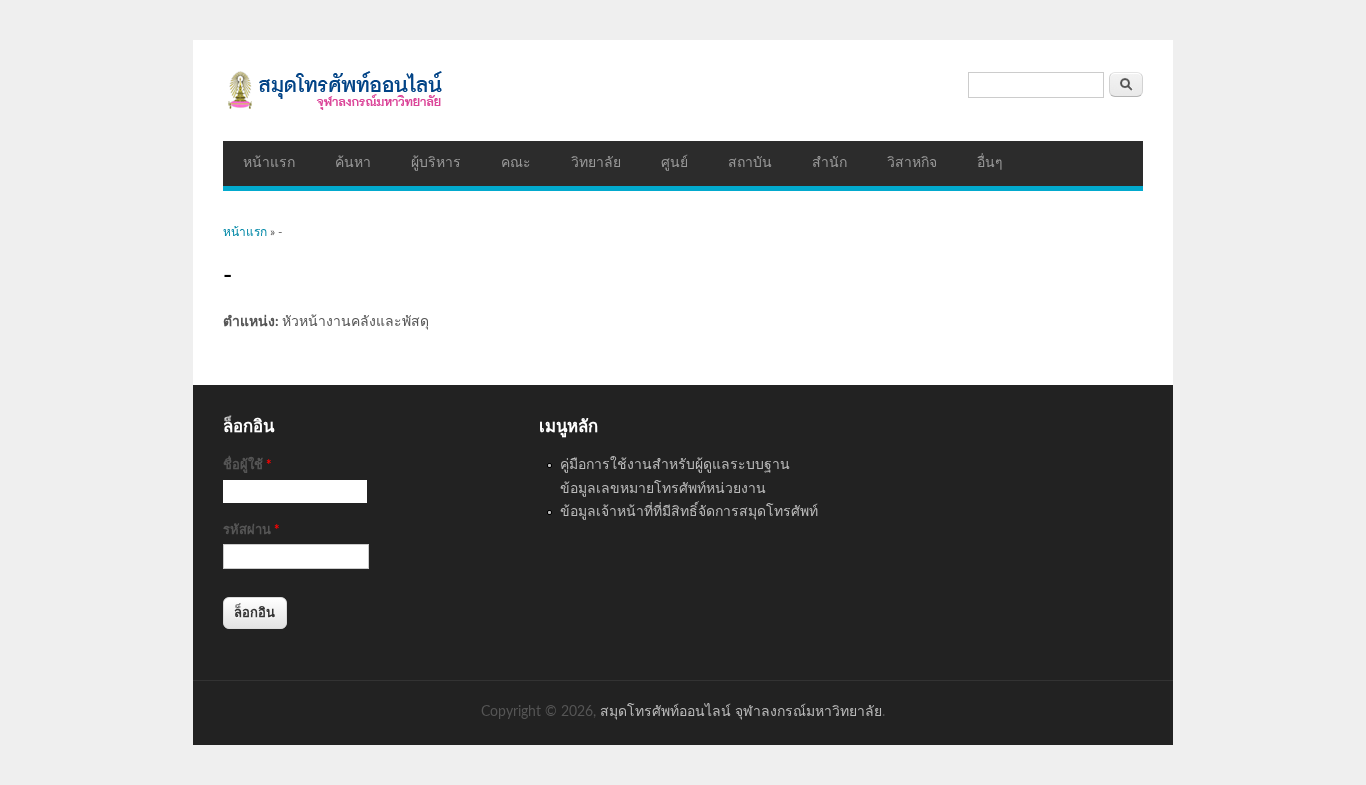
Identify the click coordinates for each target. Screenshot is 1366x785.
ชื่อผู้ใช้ (247, 465)
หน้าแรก (269, 163)
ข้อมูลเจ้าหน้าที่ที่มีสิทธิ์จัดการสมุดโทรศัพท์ (689, 512)
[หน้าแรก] (683, 90)
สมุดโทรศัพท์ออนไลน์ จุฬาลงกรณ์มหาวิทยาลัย (741, 712)
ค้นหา (353, 163)
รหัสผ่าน (251, 530)
